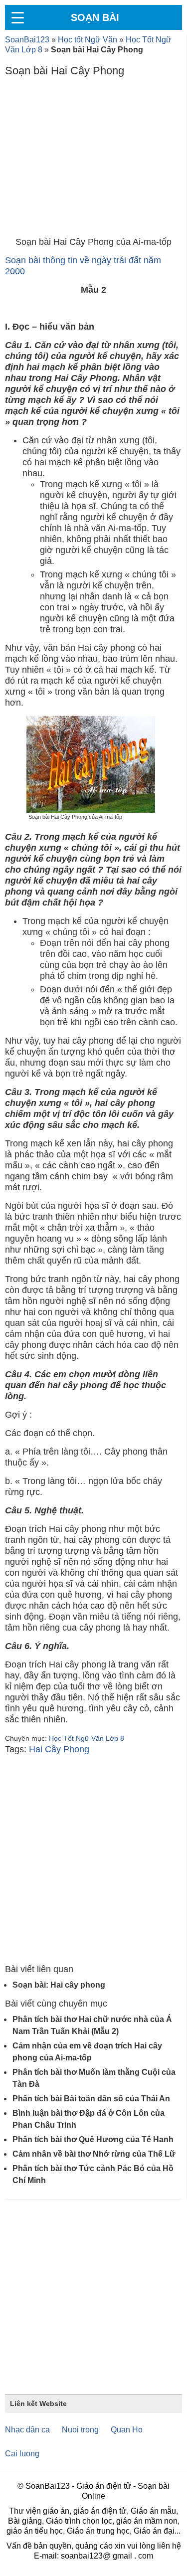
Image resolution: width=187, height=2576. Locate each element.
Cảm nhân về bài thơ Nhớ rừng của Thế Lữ (94, 2154)
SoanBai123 (27, 40)
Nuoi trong (80, 2430)
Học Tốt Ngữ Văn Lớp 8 (87, 1738)
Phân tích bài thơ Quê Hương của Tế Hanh (93, 2139)
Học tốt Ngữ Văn (88, 40)
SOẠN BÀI (95, 17)
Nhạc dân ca (27, 2430)
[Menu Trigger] (17, 17)
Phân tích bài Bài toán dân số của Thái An (91, 2099)
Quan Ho (127, 2430)
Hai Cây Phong (59, 1749)
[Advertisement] (93, 159)
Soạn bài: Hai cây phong (59, 1985)
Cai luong (22, 2454)
